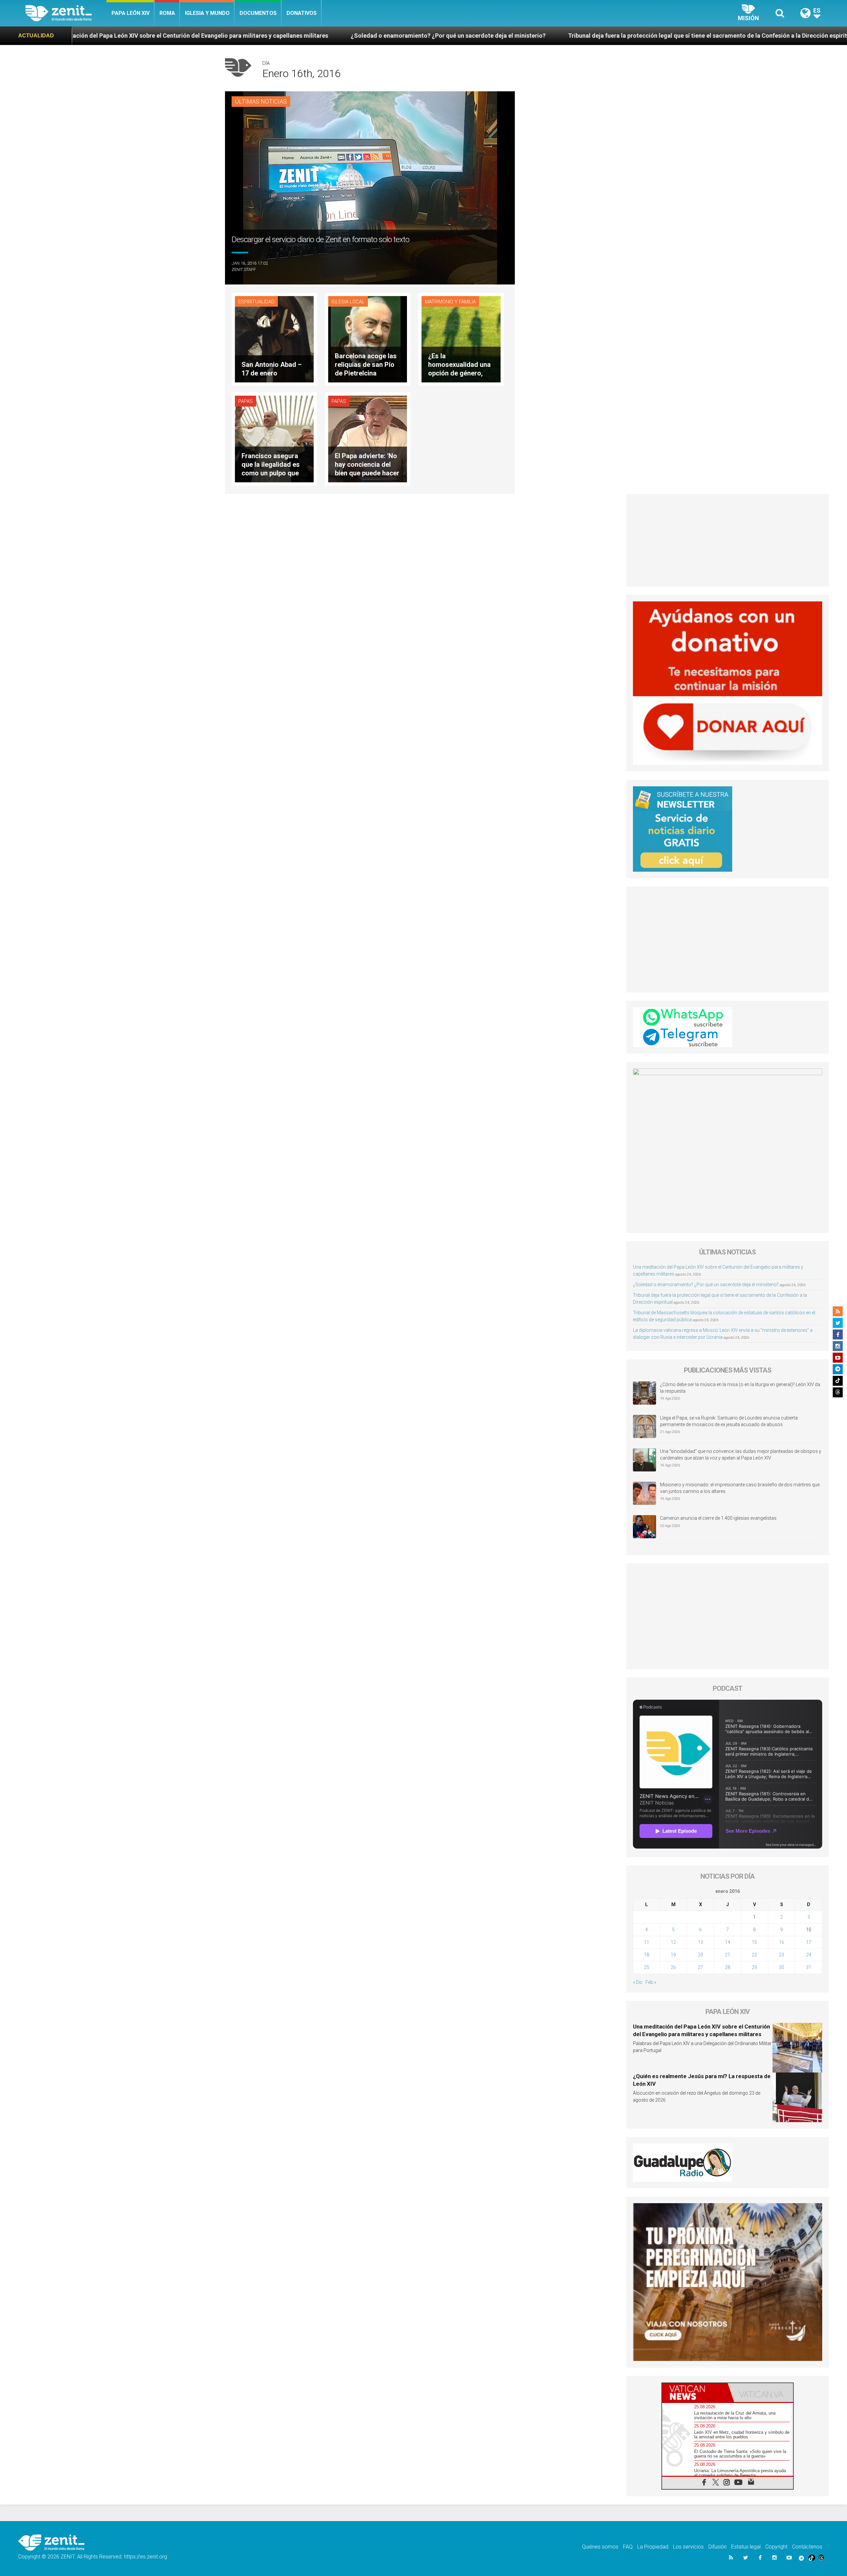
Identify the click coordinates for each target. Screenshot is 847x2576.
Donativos (302, 13)
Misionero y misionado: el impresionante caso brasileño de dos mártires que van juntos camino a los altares (740, 1488)
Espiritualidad (256, 302)
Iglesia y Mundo (207, 13)
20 (700, 1955)
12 (673, 1942)
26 (673, 1967)
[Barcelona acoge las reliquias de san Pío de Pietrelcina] (368, 339)
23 (781, 1955)
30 (781, 1967)
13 (700, 1942)
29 (754, 1967)
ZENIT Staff (244, 269)
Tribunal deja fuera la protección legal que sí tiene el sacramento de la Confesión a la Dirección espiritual (410, 36)
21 (728, 1955)
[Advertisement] (728, 540)
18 (646, 1955)
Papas (245, 401)
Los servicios (688, 2547)
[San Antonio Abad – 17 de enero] (274, 339)
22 (754, 1955)
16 (781, 1942)
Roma (167, 13)
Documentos (258, 13)
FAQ (628, 2547)
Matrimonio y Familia (450, 302)
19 (673, 1955)
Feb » (651, 1982)
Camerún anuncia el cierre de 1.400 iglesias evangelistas (718, 1518)
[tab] (695, 2393)
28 (728, 1967)
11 (646, 1942)
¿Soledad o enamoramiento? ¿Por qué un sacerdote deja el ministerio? (147, 36)
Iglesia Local (348, 302)
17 (809, 1942)
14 (728, 1942)
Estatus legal (746, 2547)
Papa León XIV (131, 13)
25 (646, 1967)
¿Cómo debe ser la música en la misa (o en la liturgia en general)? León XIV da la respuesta (740, 1388)
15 (754, 1942)
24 (809, 1955)
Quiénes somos (600, 2547)
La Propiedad (653, 2547)
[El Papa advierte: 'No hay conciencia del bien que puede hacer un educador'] (368, 438)
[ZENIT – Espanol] (66, 13)
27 (700, 1967)
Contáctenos (807, 2547)
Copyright (776, 2547)
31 (809, 1967)
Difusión (717, 2547)
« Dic (638, 1982)
